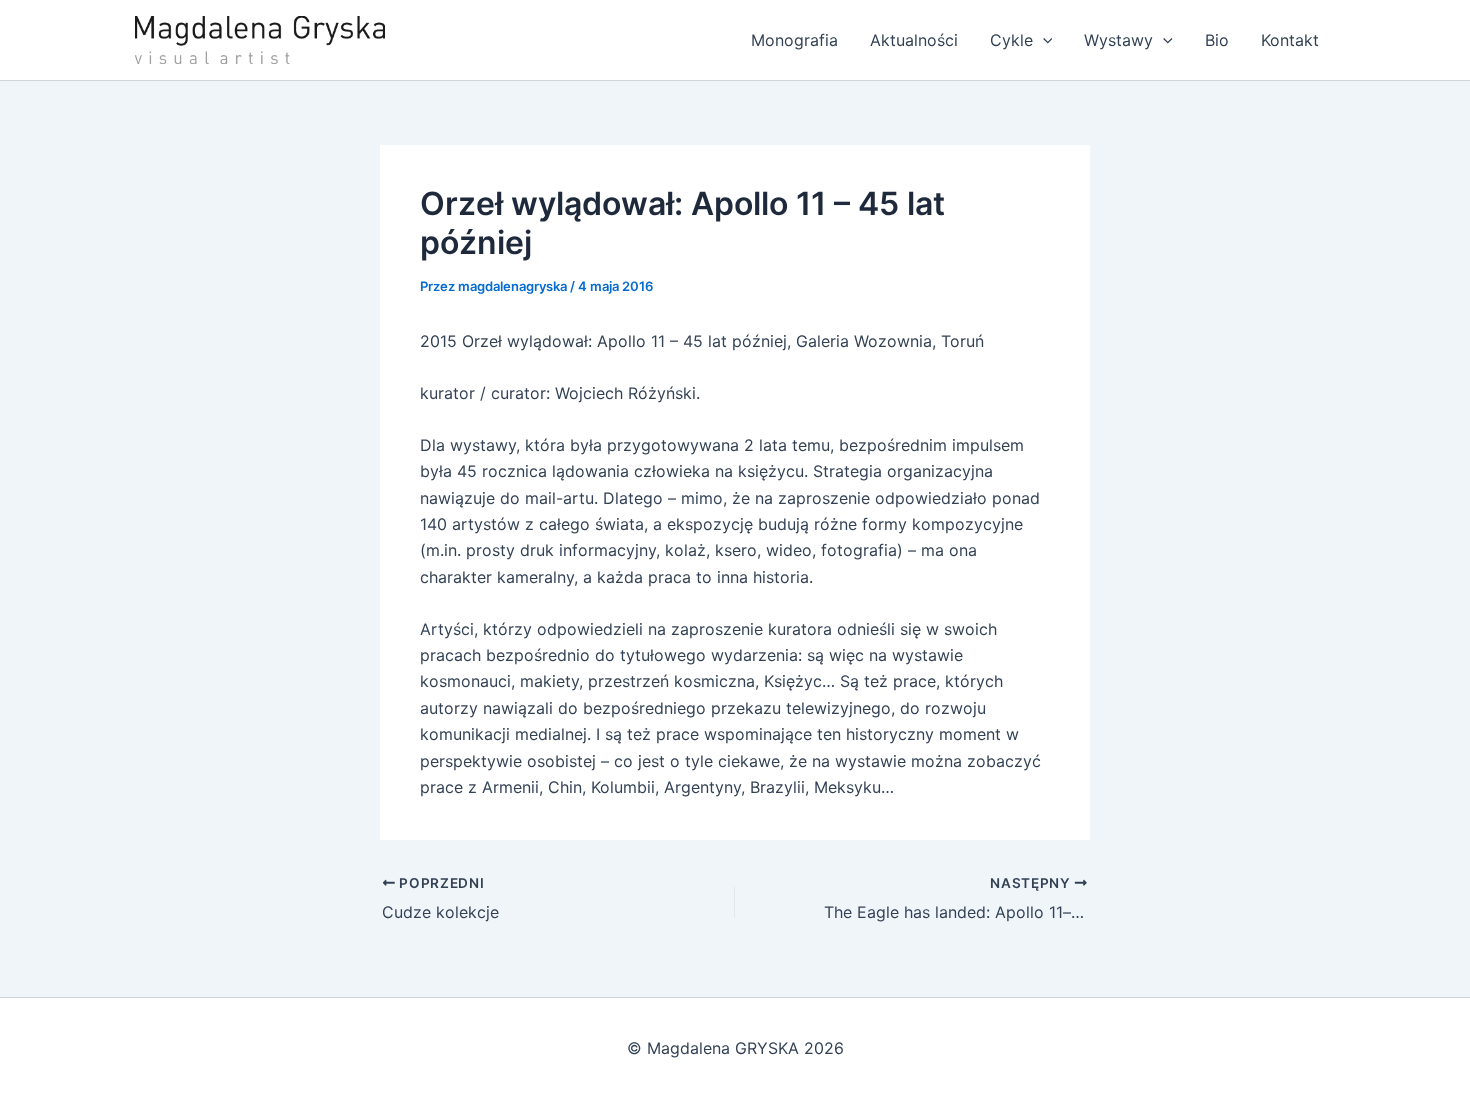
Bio (1217, 40)
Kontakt (1290, 40)
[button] (1043, 40)
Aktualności (914, 40)
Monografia (794, 40)
